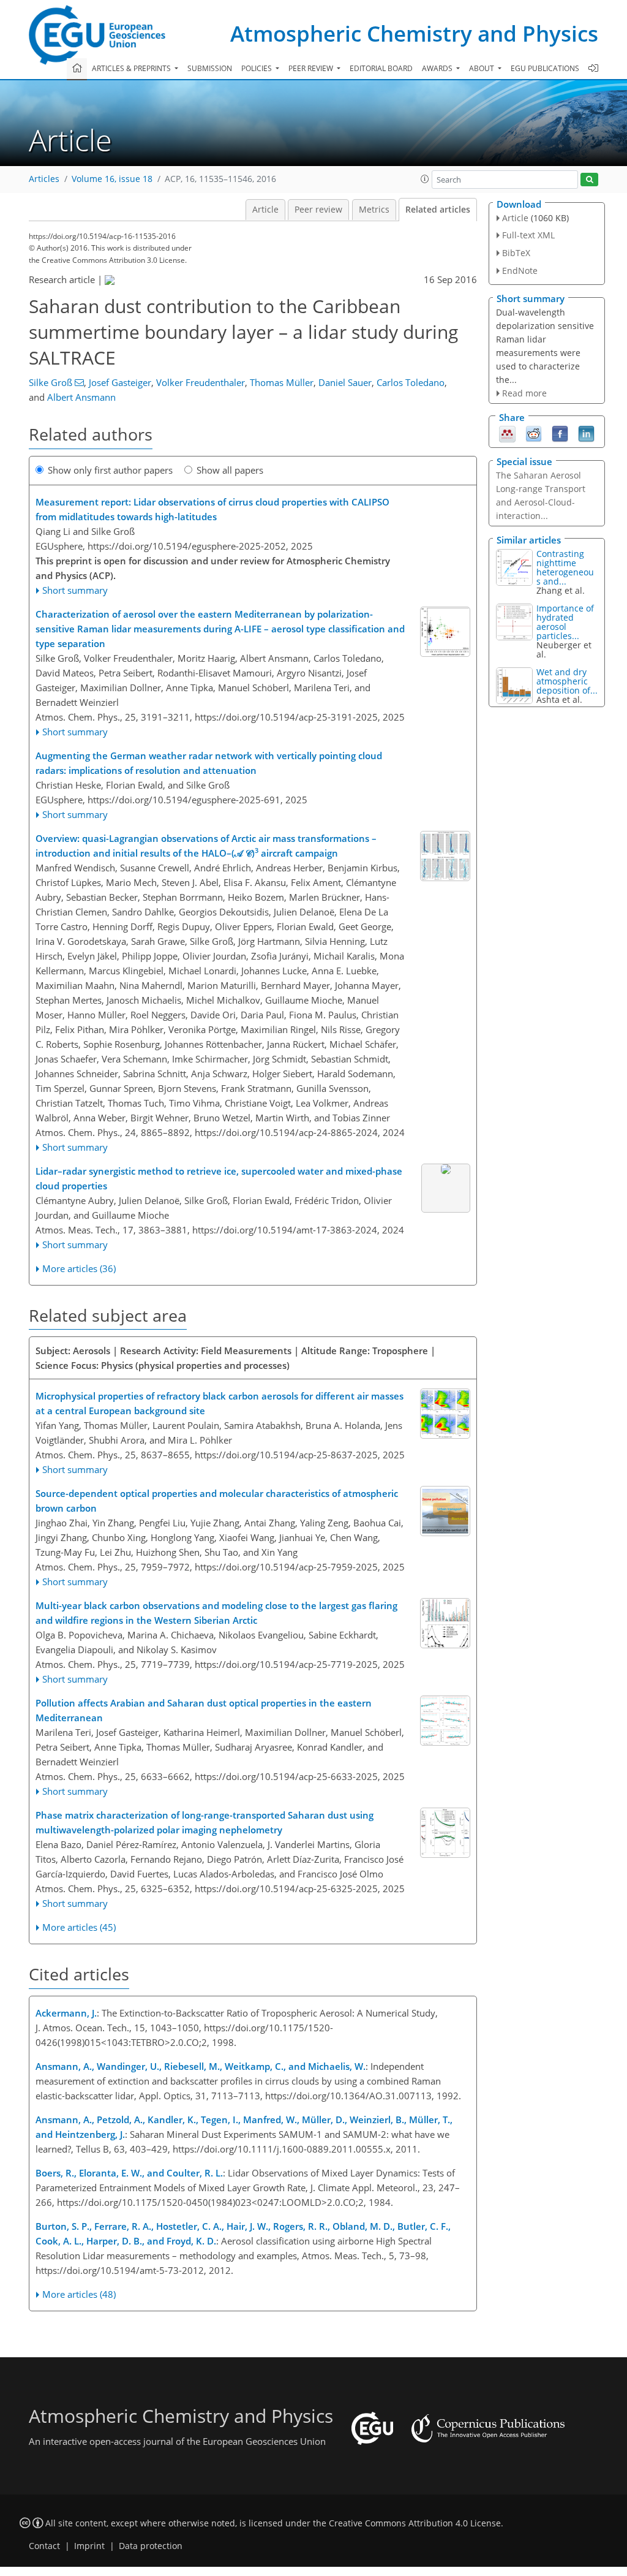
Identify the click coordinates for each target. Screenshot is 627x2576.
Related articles (438, 210)
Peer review (318, 210)
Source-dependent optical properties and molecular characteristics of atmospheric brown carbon (217, 1501)
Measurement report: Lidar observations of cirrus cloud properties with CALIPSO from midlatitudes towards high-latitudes (212, 509)
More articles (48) (79, 2294)
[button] (425, 179)
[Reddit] (534, 433)
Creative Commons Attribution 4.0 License (415, 2523)
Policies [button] (257, 68)
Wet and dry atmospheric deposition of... (567, 681)
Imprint (89, 2546)
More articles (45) (79, 1927)
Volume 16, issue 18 (112, 179)
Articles (44, 179)
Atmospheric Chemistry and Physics (414, 33)
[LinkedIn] (586, 433)
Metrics (374, 210)
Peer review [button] (312, 68)
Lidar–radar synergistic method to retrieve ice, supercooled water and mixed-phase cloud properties (219, 1178)
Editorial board (381, 68)
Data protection (151, 2546)
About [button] (482, 68)
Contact (44, 2546)
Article (265, 210)
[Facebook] (560, 433)
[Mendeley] (507, 433)
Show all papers (230, 470)
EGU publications (545, 68)
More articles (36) (79, 1268)
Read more (524, 393)
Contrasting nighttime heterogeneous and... (565, 567)
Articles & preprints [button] (132, 68)
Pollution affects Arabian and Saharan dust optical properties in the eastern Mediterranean (204, 1710)
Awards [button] (438, 68)
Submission (210, 68)
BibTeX (516, 253)
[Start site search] (589, 180)
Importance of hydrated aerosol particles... (565, 622)
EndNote (520, 271)
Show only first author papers (110, 470)
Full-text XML (528, 235)
